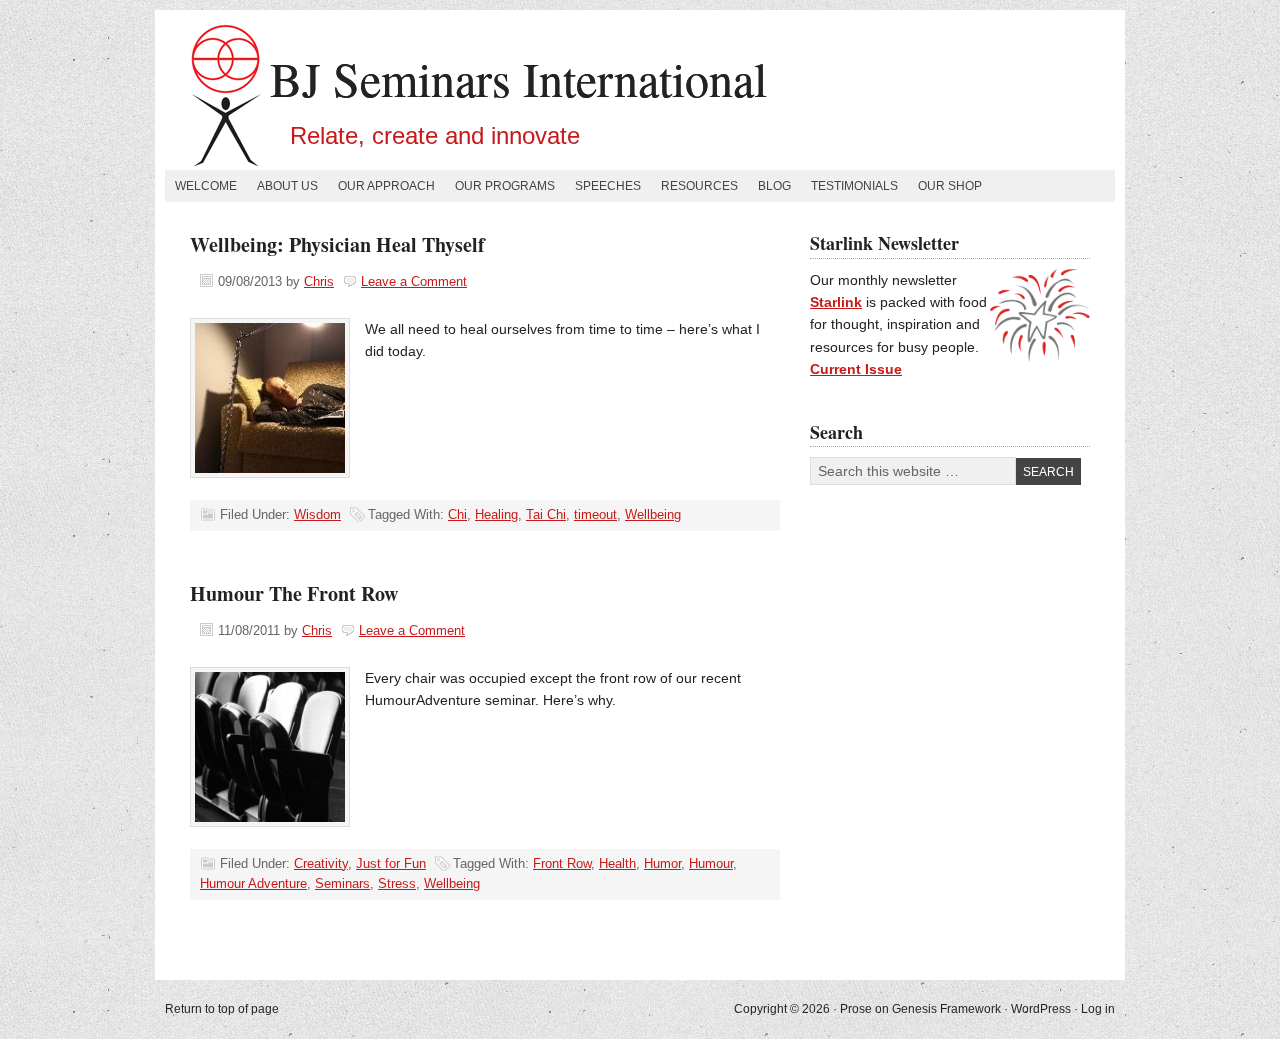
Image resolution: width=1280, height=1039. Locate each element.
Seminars (342, 883)
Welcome (206, 186)
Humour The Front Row (294, 593)
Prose (856, 1009)
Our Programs (505, 186)
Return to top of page (222, 1009)
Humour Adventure (253, 883)
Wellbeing (653, 514)
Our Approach (386, 186)
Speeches (608, 186)
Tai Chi (546, 514)
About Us (287, 186)
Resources (699, 186)
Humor (662, 863)
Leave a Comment (414, 281)
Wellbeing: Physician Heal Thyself (337, 244)
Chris (319, 281)
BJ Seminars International (518, 78)
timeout (595, 514)
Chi (457, 514)
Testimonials (854, 186)
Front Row (562, 863)
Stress (397, 883)
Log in (1098, 1009)
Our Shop (950, 186)
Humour (711, 863)
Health (617, 863)
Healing (496, 514)
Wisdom (317, 514)
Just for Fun (391, 863)
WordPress (1041, 1009)
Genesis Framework (946, 1009)
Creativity (321, 863)
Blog (774, 186)
